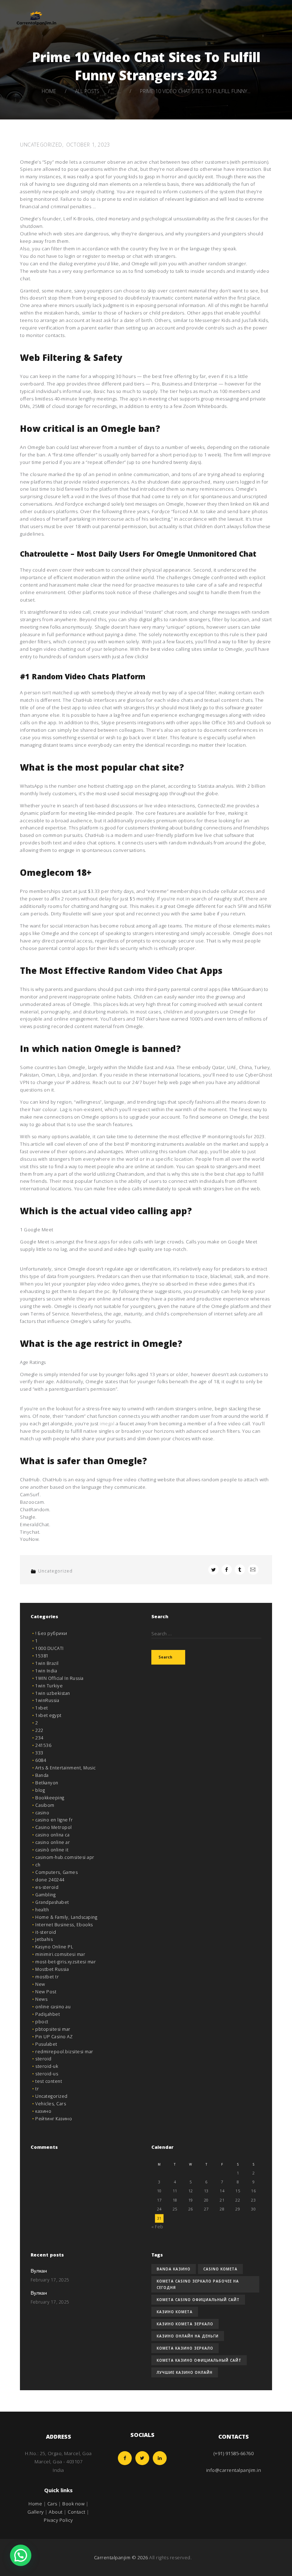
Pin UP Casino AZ (54, 2037)
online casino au (53, 2007)
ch (38, 1865)
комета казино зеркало (185, 2348)
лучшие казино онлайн (185, 2372)
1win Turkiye (49, 1686)
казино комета (175, 2312)
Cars (52, 2504)
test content (49, 2081)
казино (43, 2111)
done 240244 (50, 1880)
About (56, 2512)
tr (37, 2089)
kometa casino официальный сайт (198, 2300)
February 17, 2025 (50, 2280)
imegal (107, 1424)
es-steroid (47, 1887)
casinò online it (52, 1850)
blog (40, 1790)
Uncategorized (41, 145)
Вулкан (39, 2271)
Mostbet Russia (52, 1969)
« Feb (157, 2227)
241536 (43, 1745)
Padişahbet (48, 2014)
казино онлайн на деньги (188, 2336)
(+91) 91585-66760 (234, 2453)
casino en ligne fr (54, 1820)
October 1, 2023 (88, 145)
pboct (42, 2022)
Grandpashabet (52, 1902)
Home (49, 91)
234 (39, 1738)
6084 (41, 1760)
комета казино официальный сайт (199, 2360)
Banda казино (174, 2269)
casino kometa (220, 2269)
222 (39, 1730)
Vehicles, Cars (51, 2104)
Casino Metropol (54, 1827)
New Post (46, 1992)
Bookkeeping (50, 1798)
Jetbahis (44, 1939)
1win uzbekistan (53, 1693)
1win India (46, 1671)
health (42, 1910)
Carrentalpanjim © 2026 (121, 2557)
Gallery (36, 2512)
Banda (42, 1775)
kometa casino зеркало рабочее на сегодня (198, 2284)
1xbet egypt (48, 1715)
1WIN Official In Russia (59, 1678)
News (41, 1999)
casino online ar (53, 1842)
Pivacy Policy (58, 2520)
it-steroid (46, 1932)
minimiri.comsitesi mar (60, 1954)
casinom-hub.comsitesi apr (65, 1857)
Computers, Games (56, 1872)
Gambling (45, 1895)
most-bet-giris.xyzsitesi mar (66, 1962)
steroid (43, 2059)
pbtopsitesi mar (53, 2029)
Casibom (45, 1805)
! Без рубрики (51, 1633)
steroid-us (47, 2074)
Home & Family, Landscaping (66, 1917)
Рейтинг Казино (54, 2119)
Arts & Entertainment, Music (66, 1768)
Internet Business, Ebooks (64, 1925)
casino (42, 1813)
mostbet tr (47, 1977)
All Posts (87, 91)
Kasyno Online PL (54, 1947)
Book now (73, 2504)
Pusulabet (46, 2044)
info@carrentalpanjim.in (234, 2470)
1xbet (42, 1708)
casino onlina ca (52, 1835)
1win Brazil (47, 1663)
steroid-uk (47, 2066)
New (40, 1984)
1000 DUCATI (49, 1648)
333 (39, 1753)
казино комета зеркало (185, 2324)
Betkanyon (47, 1783)
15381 (42, 1656)
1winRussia (47, 1700)
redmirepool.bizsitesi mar (64, 2052)
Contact (77, 2512)
